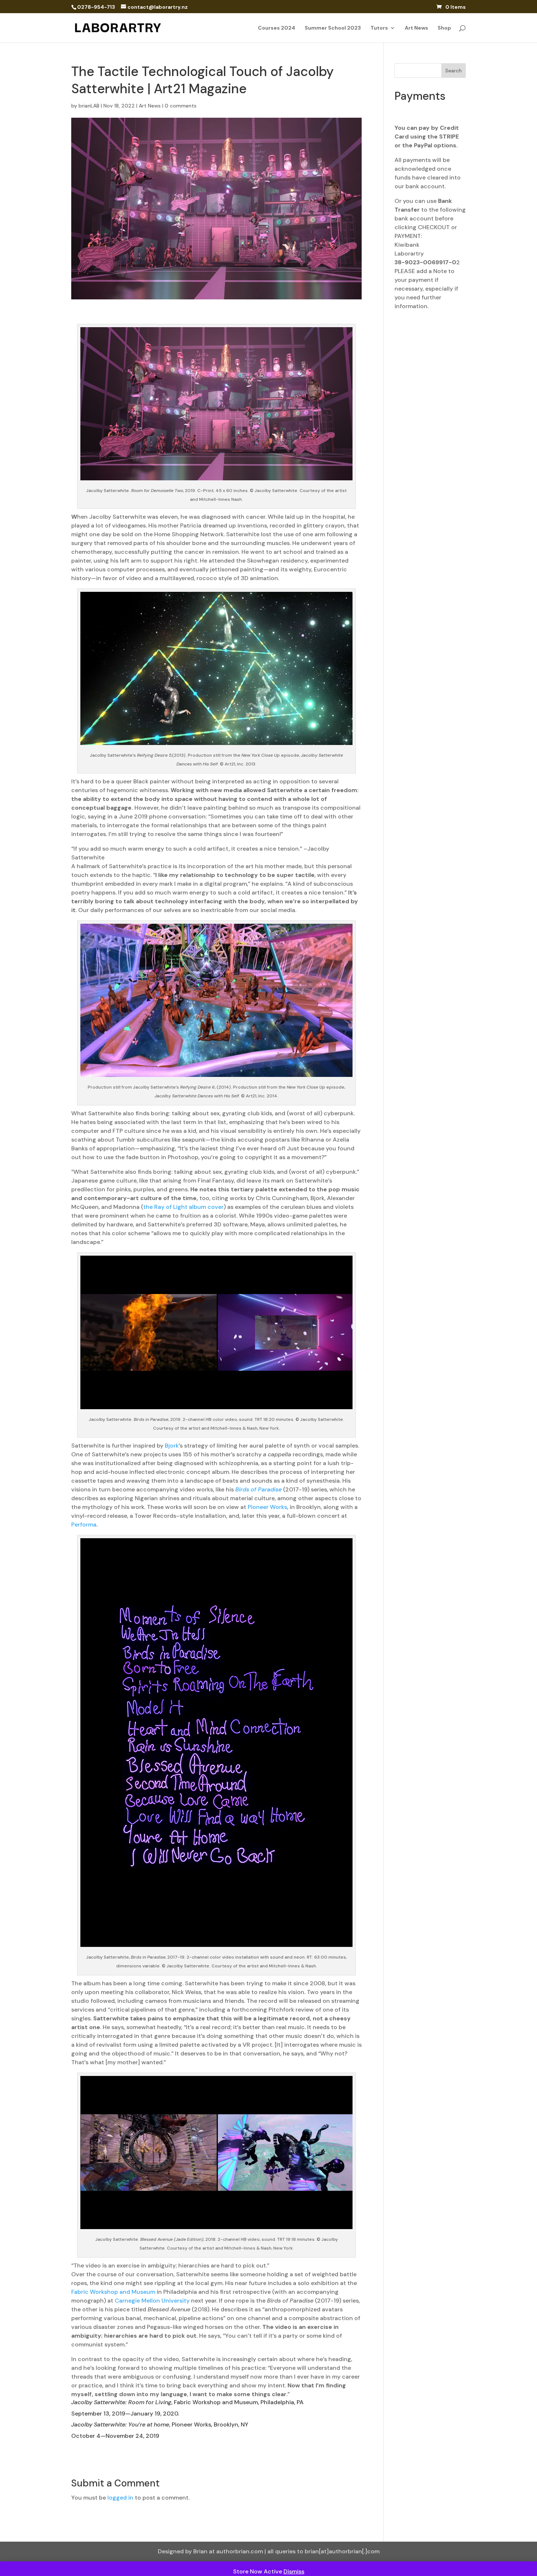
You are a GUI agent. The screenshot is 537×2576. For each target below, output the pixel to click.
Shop (444, 28)
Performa (84, 1525)
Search (454, 71)
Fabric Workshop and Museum (113, 2292)
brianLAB (89, 106)
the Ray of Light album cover (183, 1207)
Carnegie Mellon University (152, 2301)
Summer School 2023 (333, 28)
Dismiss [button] (294, 2571)
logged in (120, 2498)
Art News (416, 28)
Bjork (172, 1446)
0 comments (181, 106)
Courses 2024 (277, 28)
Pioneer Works (267, 1507)
